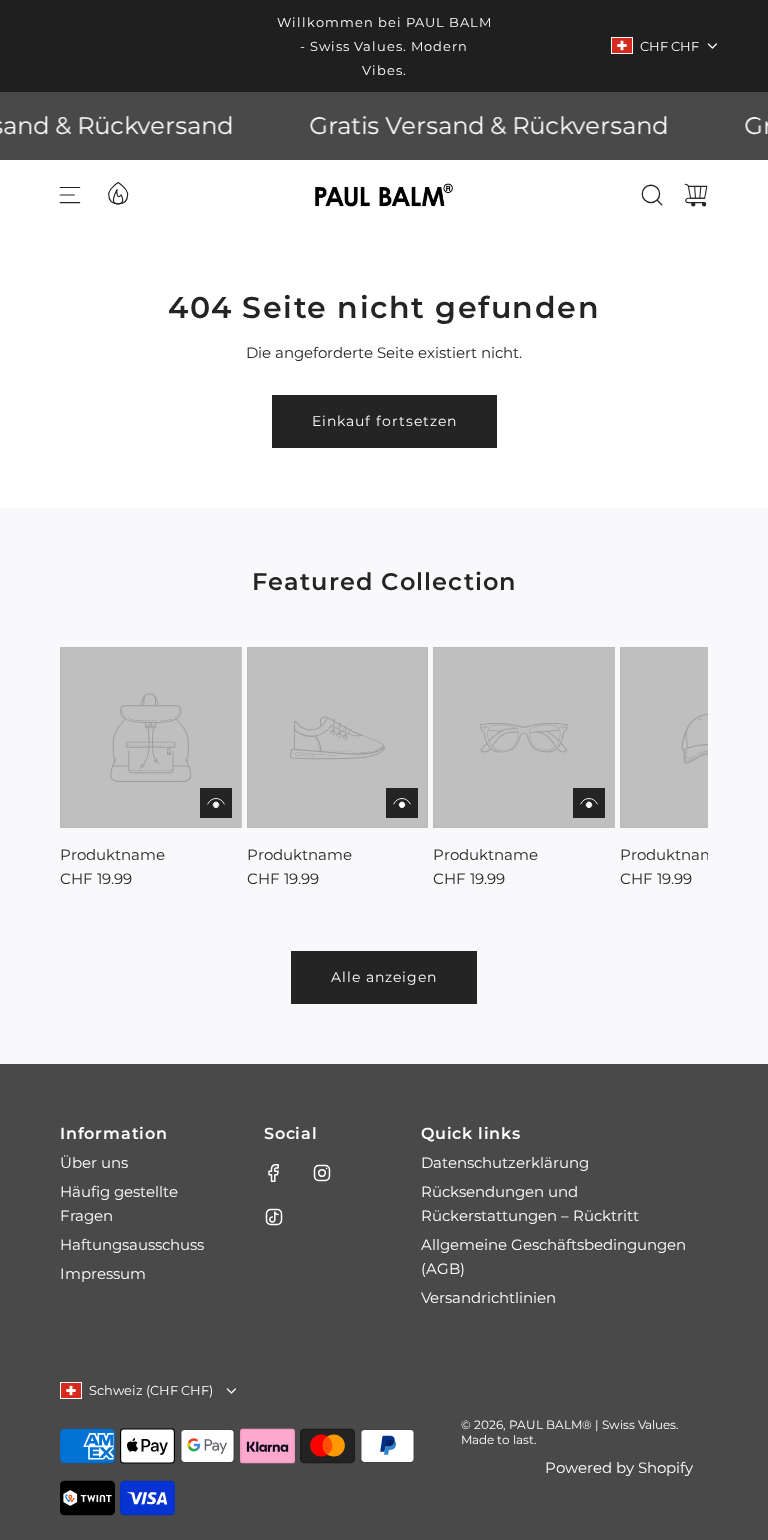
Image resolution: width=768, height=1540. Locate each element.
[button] (108, 769)
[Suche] (652, 195)
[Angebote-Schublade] (117, 192)
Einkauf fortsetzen (384, 421)
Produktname (112, 854)
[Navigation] (70, 195)
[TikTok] (274, 1217)
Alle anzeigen (384, 977)
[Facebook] (274, 1173)
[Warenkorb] (696, 195)
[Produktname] (151, 738)
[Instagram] (322, 1173)
